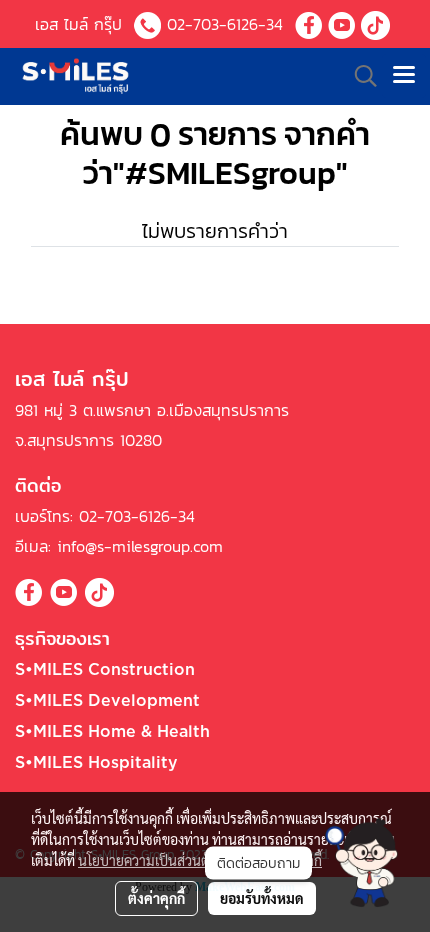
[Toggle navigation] (404, 76)
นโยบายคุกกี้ (287, 860)
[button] (361, 862)
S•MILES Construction (105, 670)
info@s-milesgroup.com (140, 546)
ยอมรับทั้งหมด (262, 898)
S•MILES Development (107, 701)
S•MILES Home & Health (112, 732)
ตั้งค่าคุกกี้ (156, 898)
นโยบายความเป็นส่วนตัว (147, 860)
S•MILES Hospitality (96, 763)
